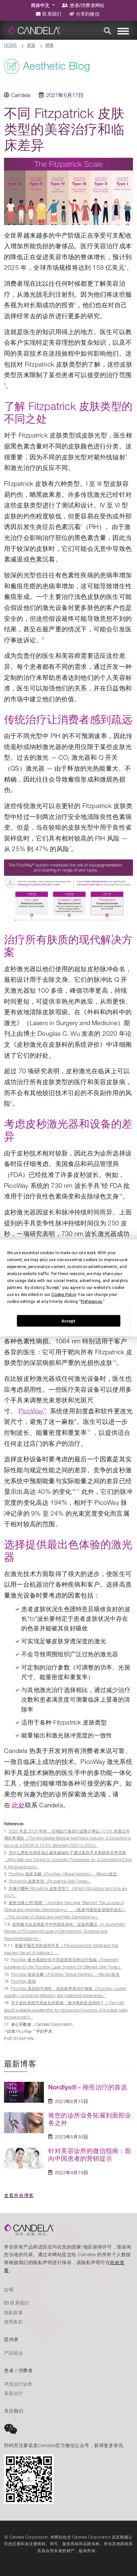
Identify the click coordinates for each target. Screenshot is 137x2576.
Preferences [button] (92, 1302)
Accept (68, 1321)
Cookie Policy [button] (64, 1295)
